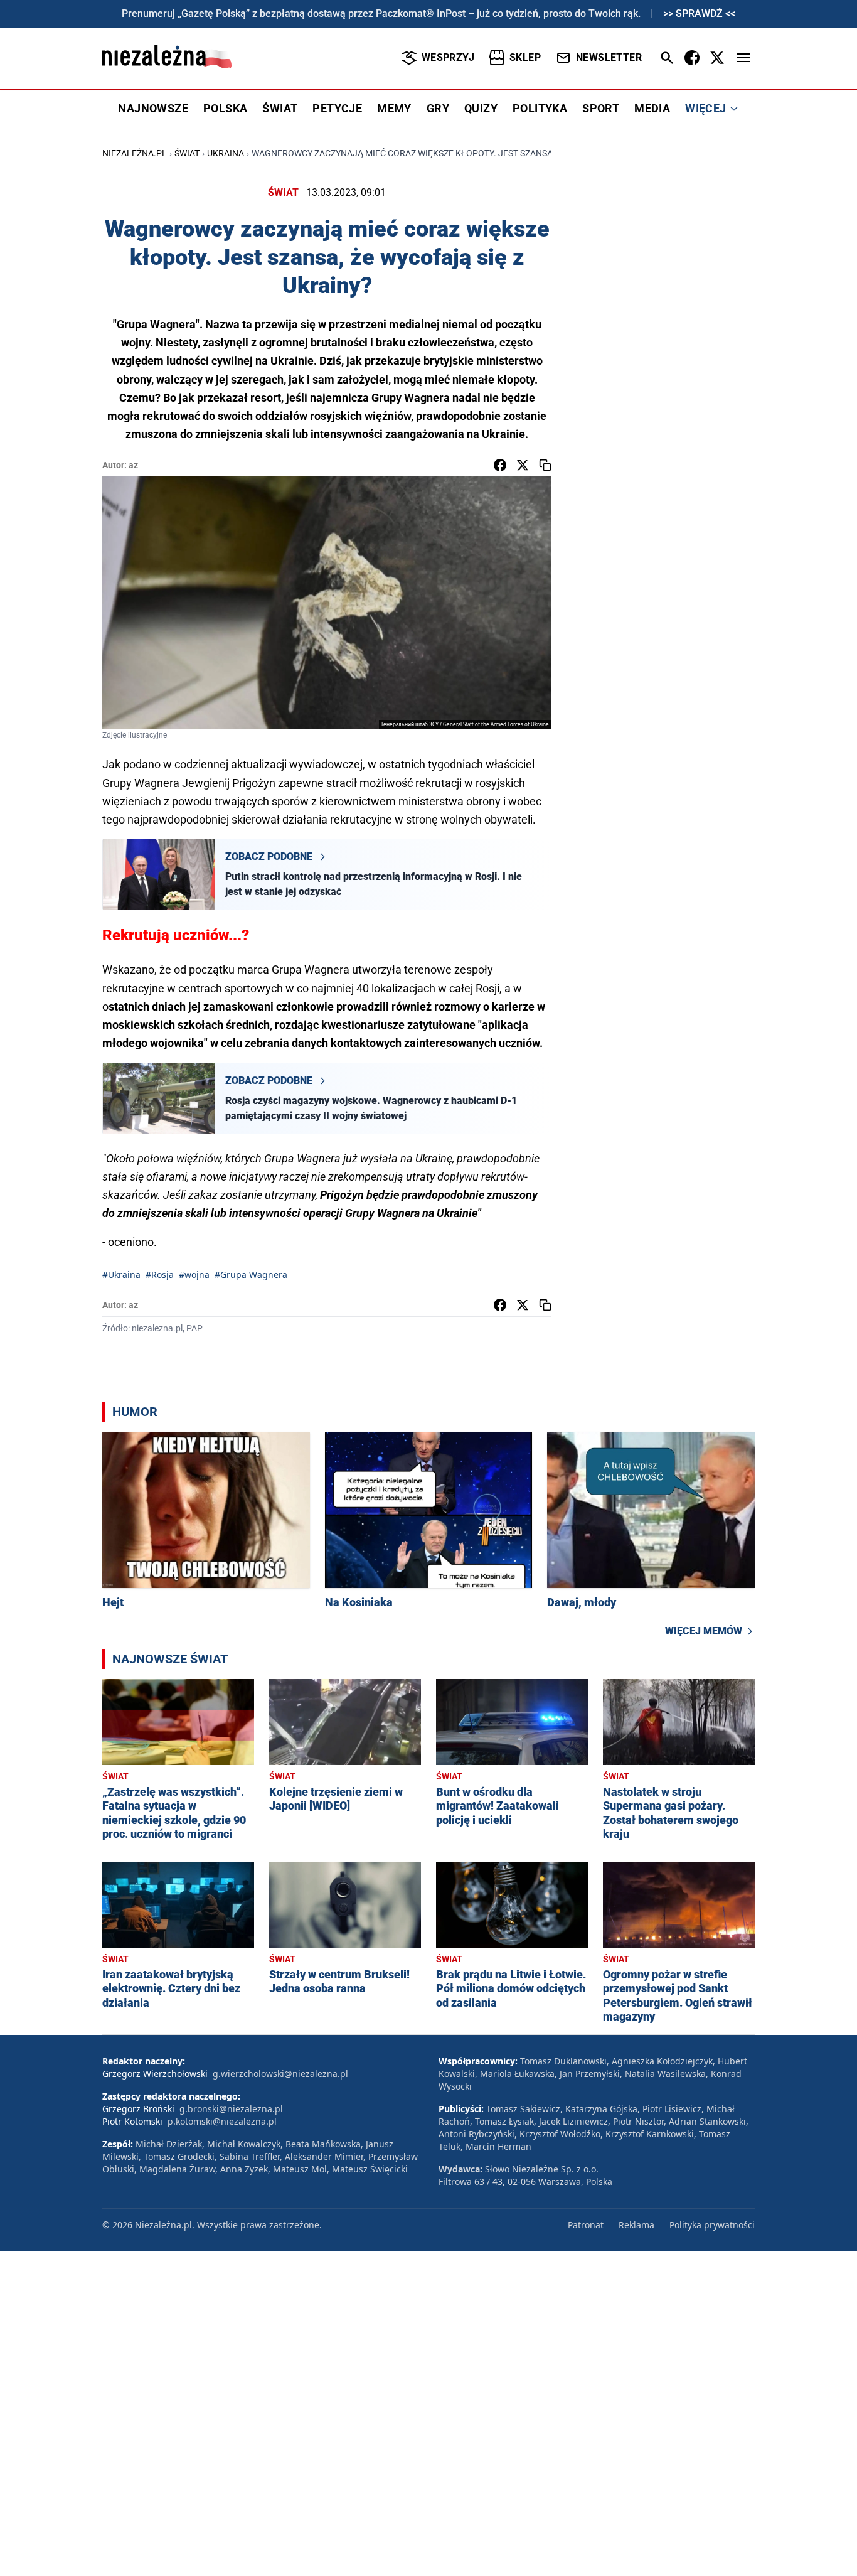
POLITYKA (540, 108)
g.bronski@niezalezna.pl (231, 2109)
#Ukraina (121, 1275)
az (133, 465)
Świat (187, 153)
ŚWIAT (280, 108)
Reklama (636, 2225)
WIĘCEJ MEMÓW (704, 1631)
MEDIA (652, 108)
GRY (438, 108)
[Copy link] (545, 465)
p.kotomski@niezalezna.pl (222, 2121)
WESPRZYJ (448, 57)
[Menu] (743, 58)
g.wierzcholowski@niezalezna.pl (280, 2074)
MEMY (394, 108)
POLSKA (225, 108)
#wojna (194, 1275)
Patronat (586, 2225)
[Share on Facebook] (500, 465)
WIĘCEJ (705, 108)
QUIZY (481, 108)
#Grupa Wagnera (251, 1275)
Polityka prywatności (712, 2225)
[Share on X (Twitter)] (523, 465)
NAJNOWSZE (153, 108)
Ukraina (226, 153)
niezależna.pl (135, 153)
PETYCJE (337, 108)
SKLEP (525, 57)
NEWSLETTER (609, 57)
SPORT (601, 108)
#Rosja (160, 1275)
